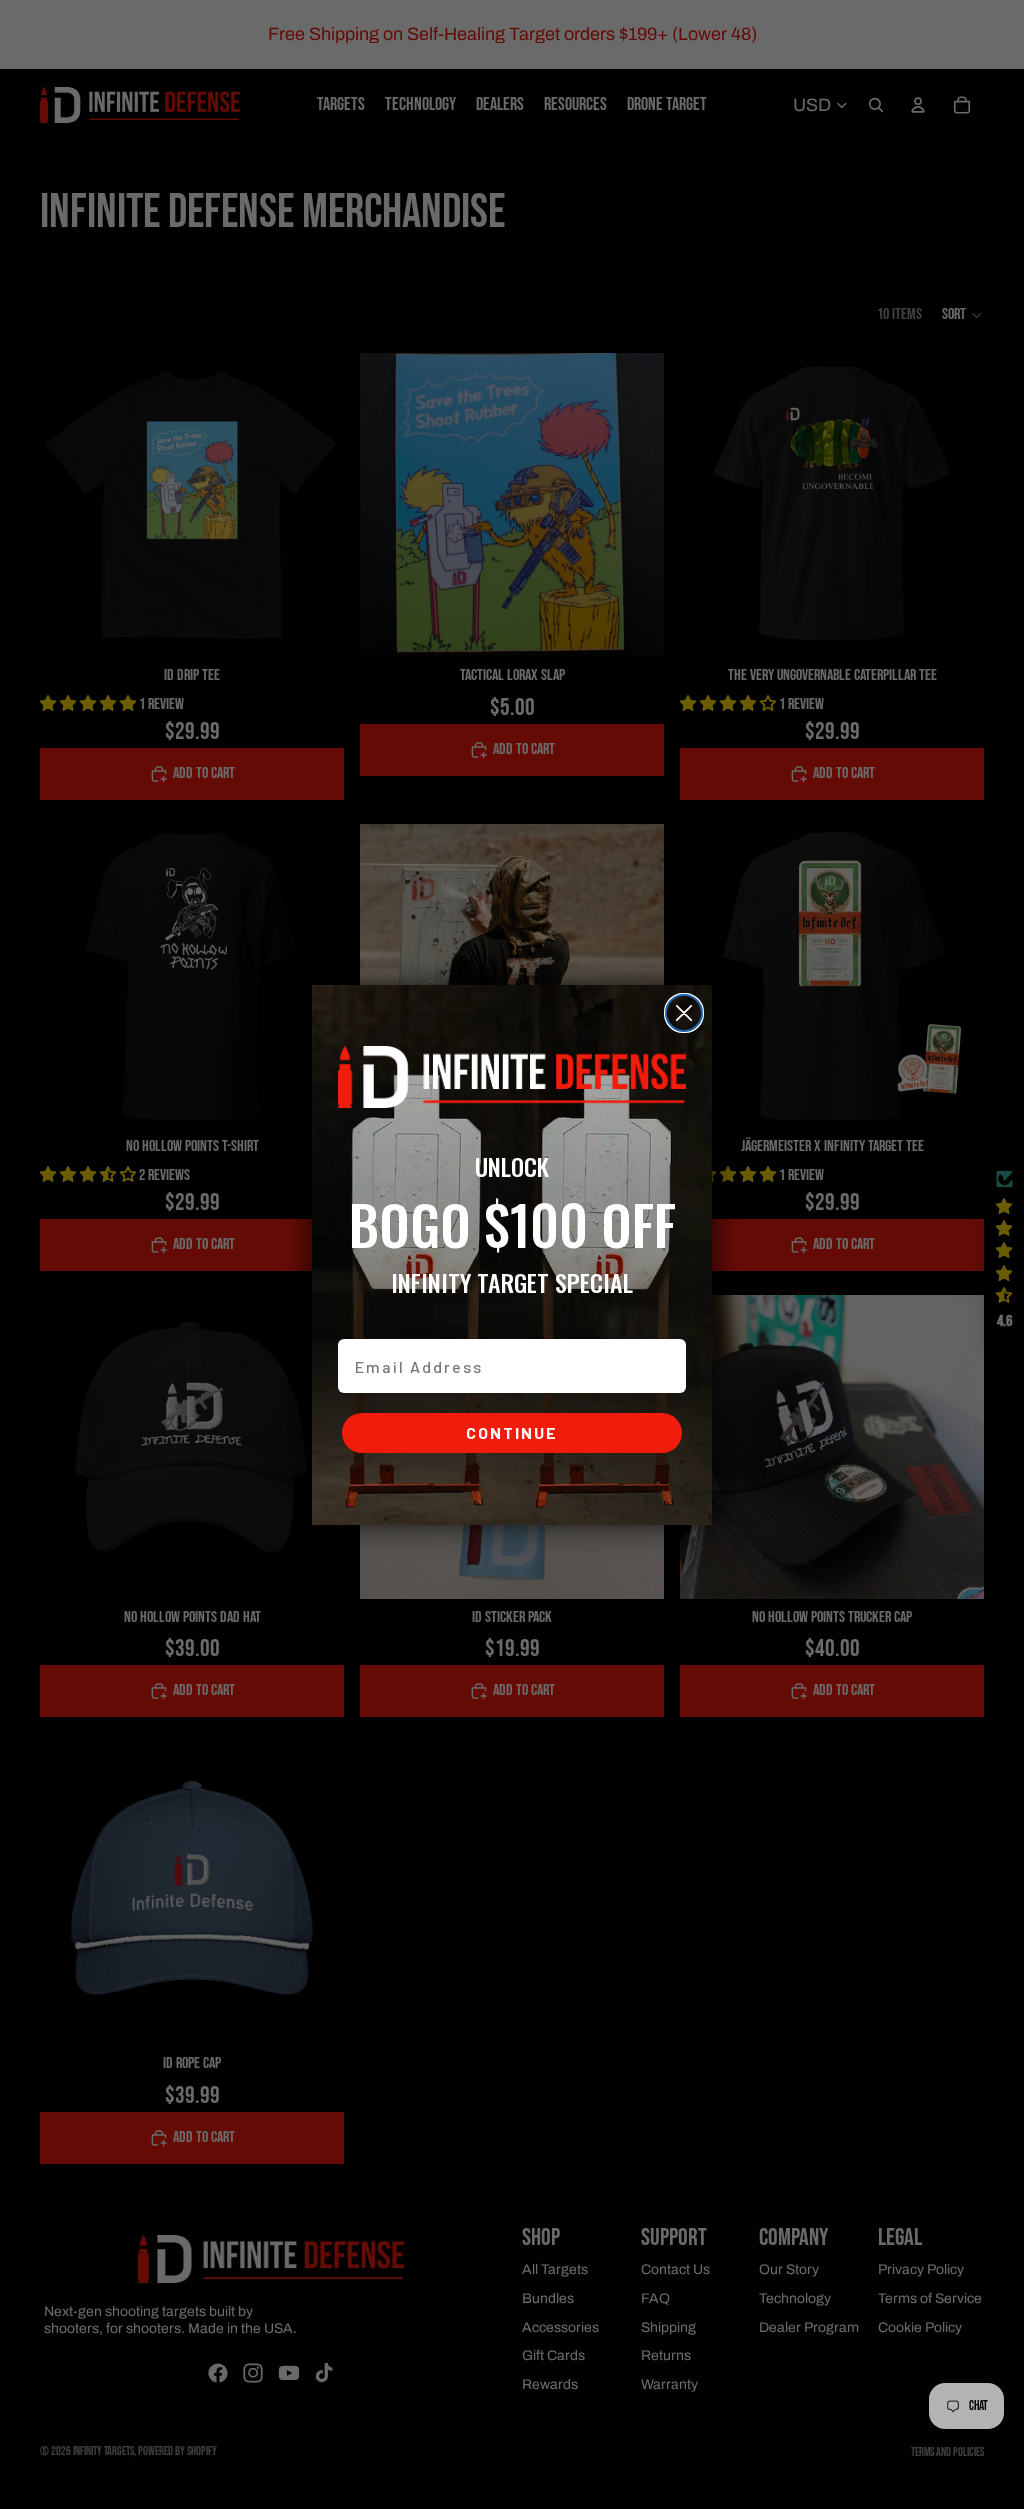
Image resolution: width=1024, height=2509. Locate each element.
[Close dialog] (684, 1013)
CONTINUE (512, 1432)
